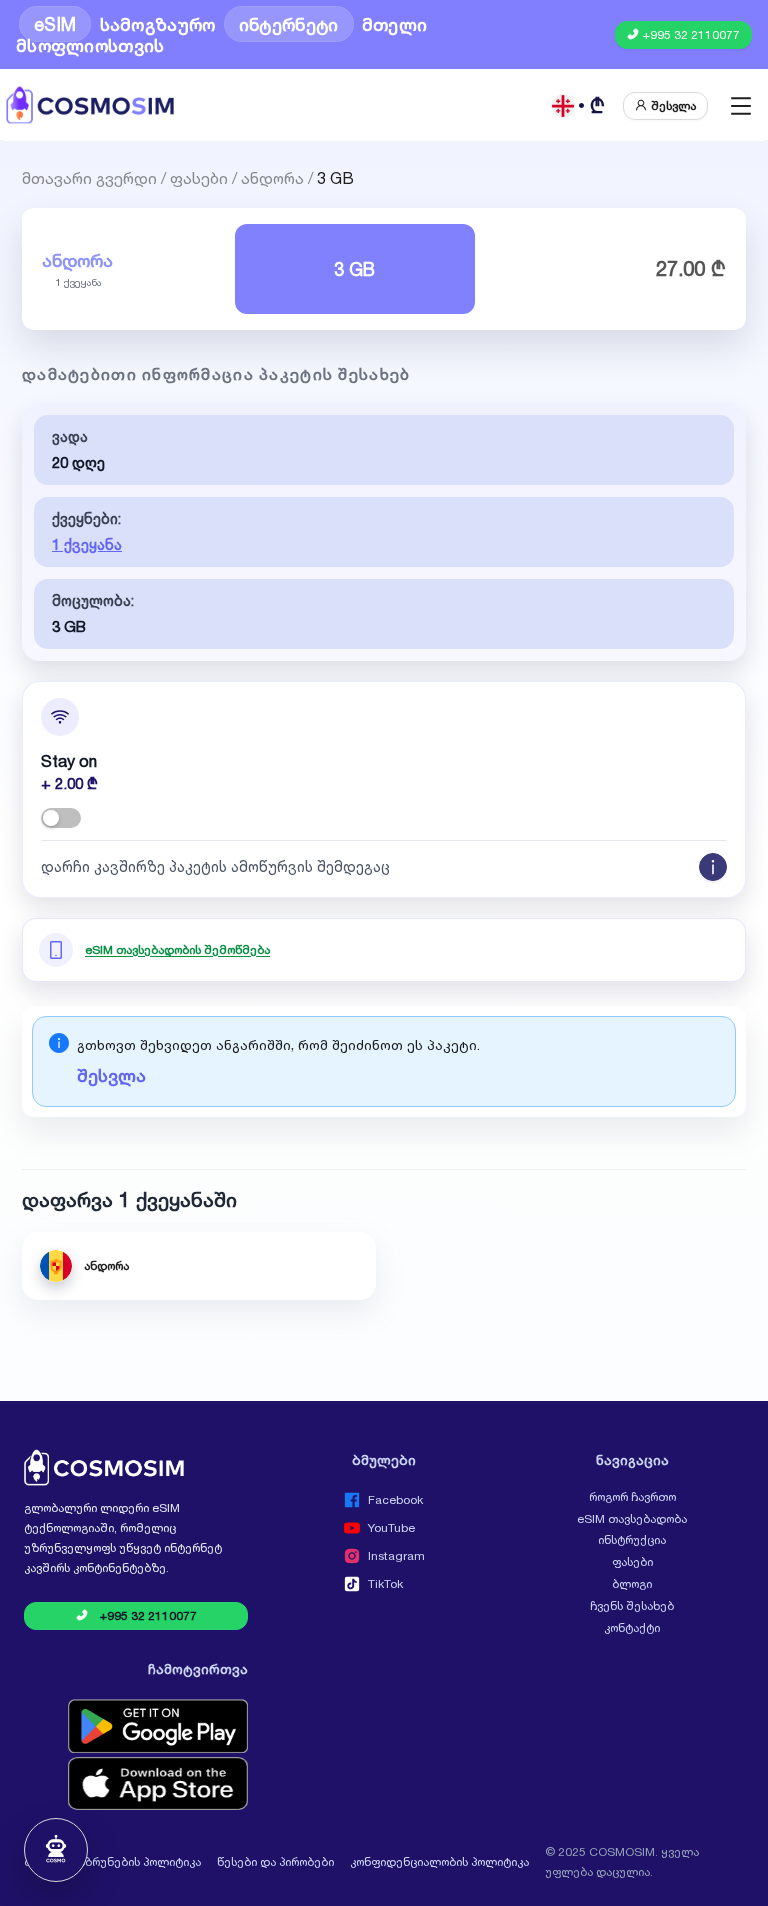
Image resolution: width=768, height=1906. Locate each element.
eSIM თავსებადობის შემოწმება (177, 950)
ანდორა (272, 176)
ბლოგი (632, 1584)
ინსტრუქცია (632, 1540)
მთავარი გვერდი (89, 176)
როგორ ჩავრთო (632, 1497)
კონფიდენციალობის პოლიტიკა (439, 1862)
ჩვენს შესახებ (632, 1606)
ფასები (199, 176)
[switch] (61, 818)
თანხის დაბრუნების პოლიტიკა (112, 1862)
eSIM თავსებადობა (632, 1519)
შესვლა (111, 1075)
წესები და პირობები (275, 1862)
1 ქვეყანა (87, 544)
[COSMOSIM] (90, 105)
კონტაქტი (632, 1628)
